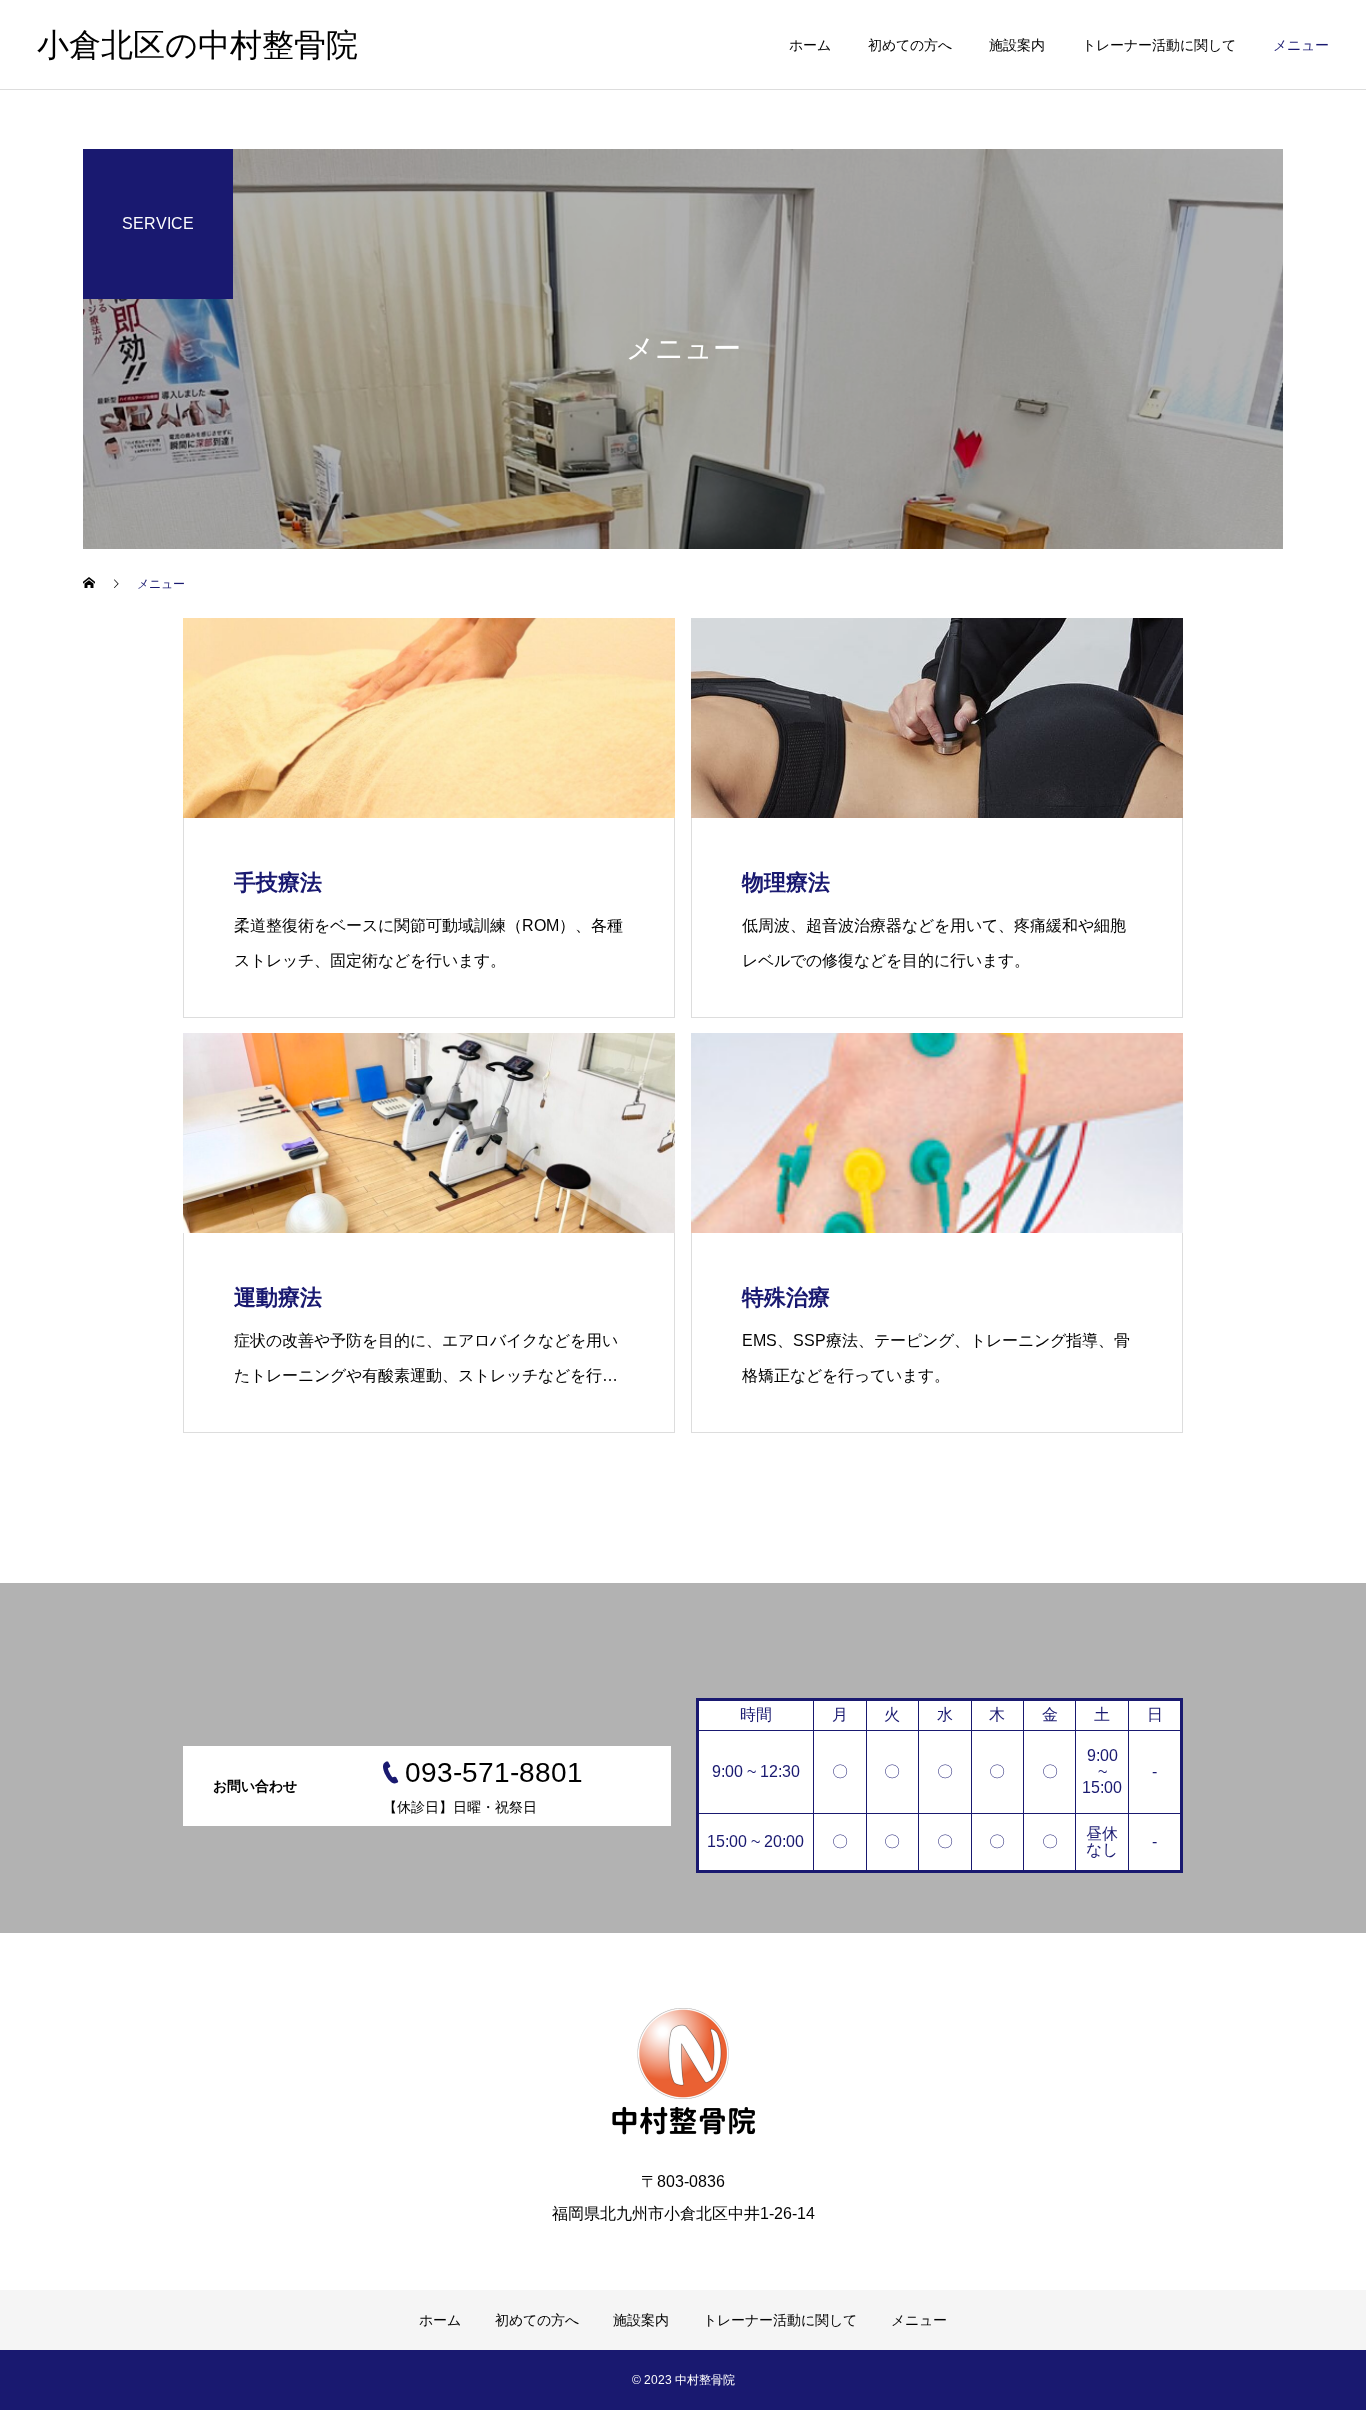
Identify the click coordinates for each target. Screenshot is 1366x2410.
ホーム (810, 45)
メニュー (1301, 45)
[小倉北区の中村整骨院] (683, 2068)
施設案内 (1017, 45)
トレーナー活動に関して (1159, 45)
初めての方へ (910, 45)
